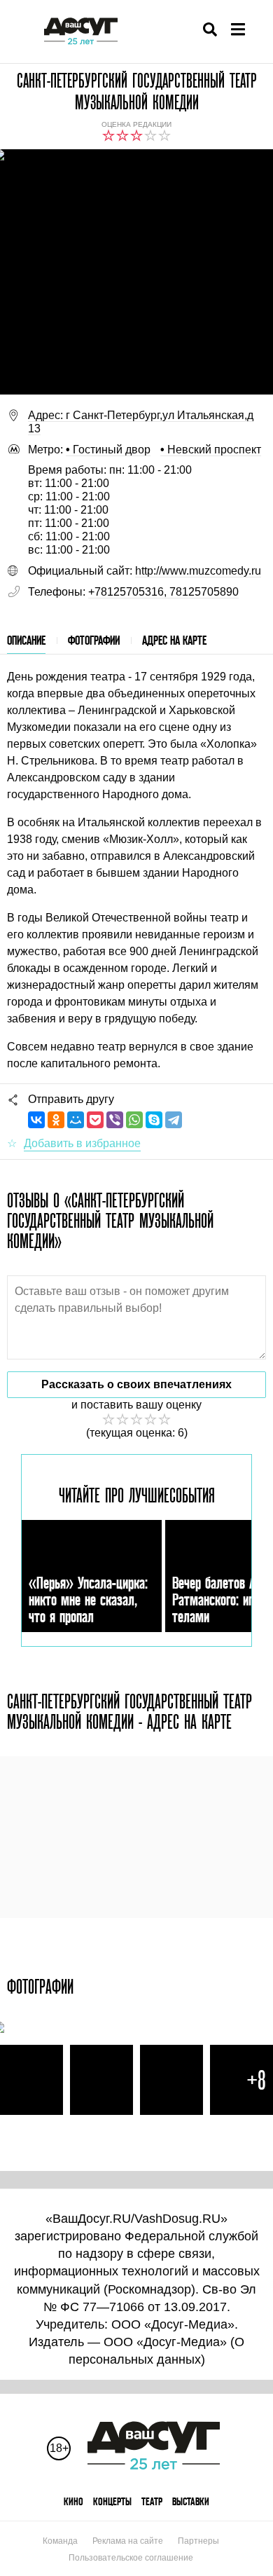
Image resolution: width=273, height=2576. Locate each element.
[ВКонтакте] (36, 1120)
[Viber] (115, 1120)
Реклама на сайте (128, 2541)
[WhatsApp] (134, 1120)
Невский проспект (211, 450)
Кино (73, 2501)
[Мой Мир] (76, 1120)
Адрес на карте (174, 640)
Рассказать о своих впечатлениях (136, 1384)
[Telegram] (174, 1120)
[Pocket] (95, 1120)
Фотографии (94, 640)
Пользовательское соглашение (131, 2558)
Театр (152, 2501)
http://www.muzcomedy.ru (198, 571)
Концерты (112, 2501)
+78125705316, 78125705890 (163, 592)
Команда (60, 2541)
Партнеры (198, 2541)
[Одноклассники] (56, 1120)
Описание (26, 640)
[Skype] (154, 1120)
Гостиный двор (108, 450)
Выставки (191, 2501)
